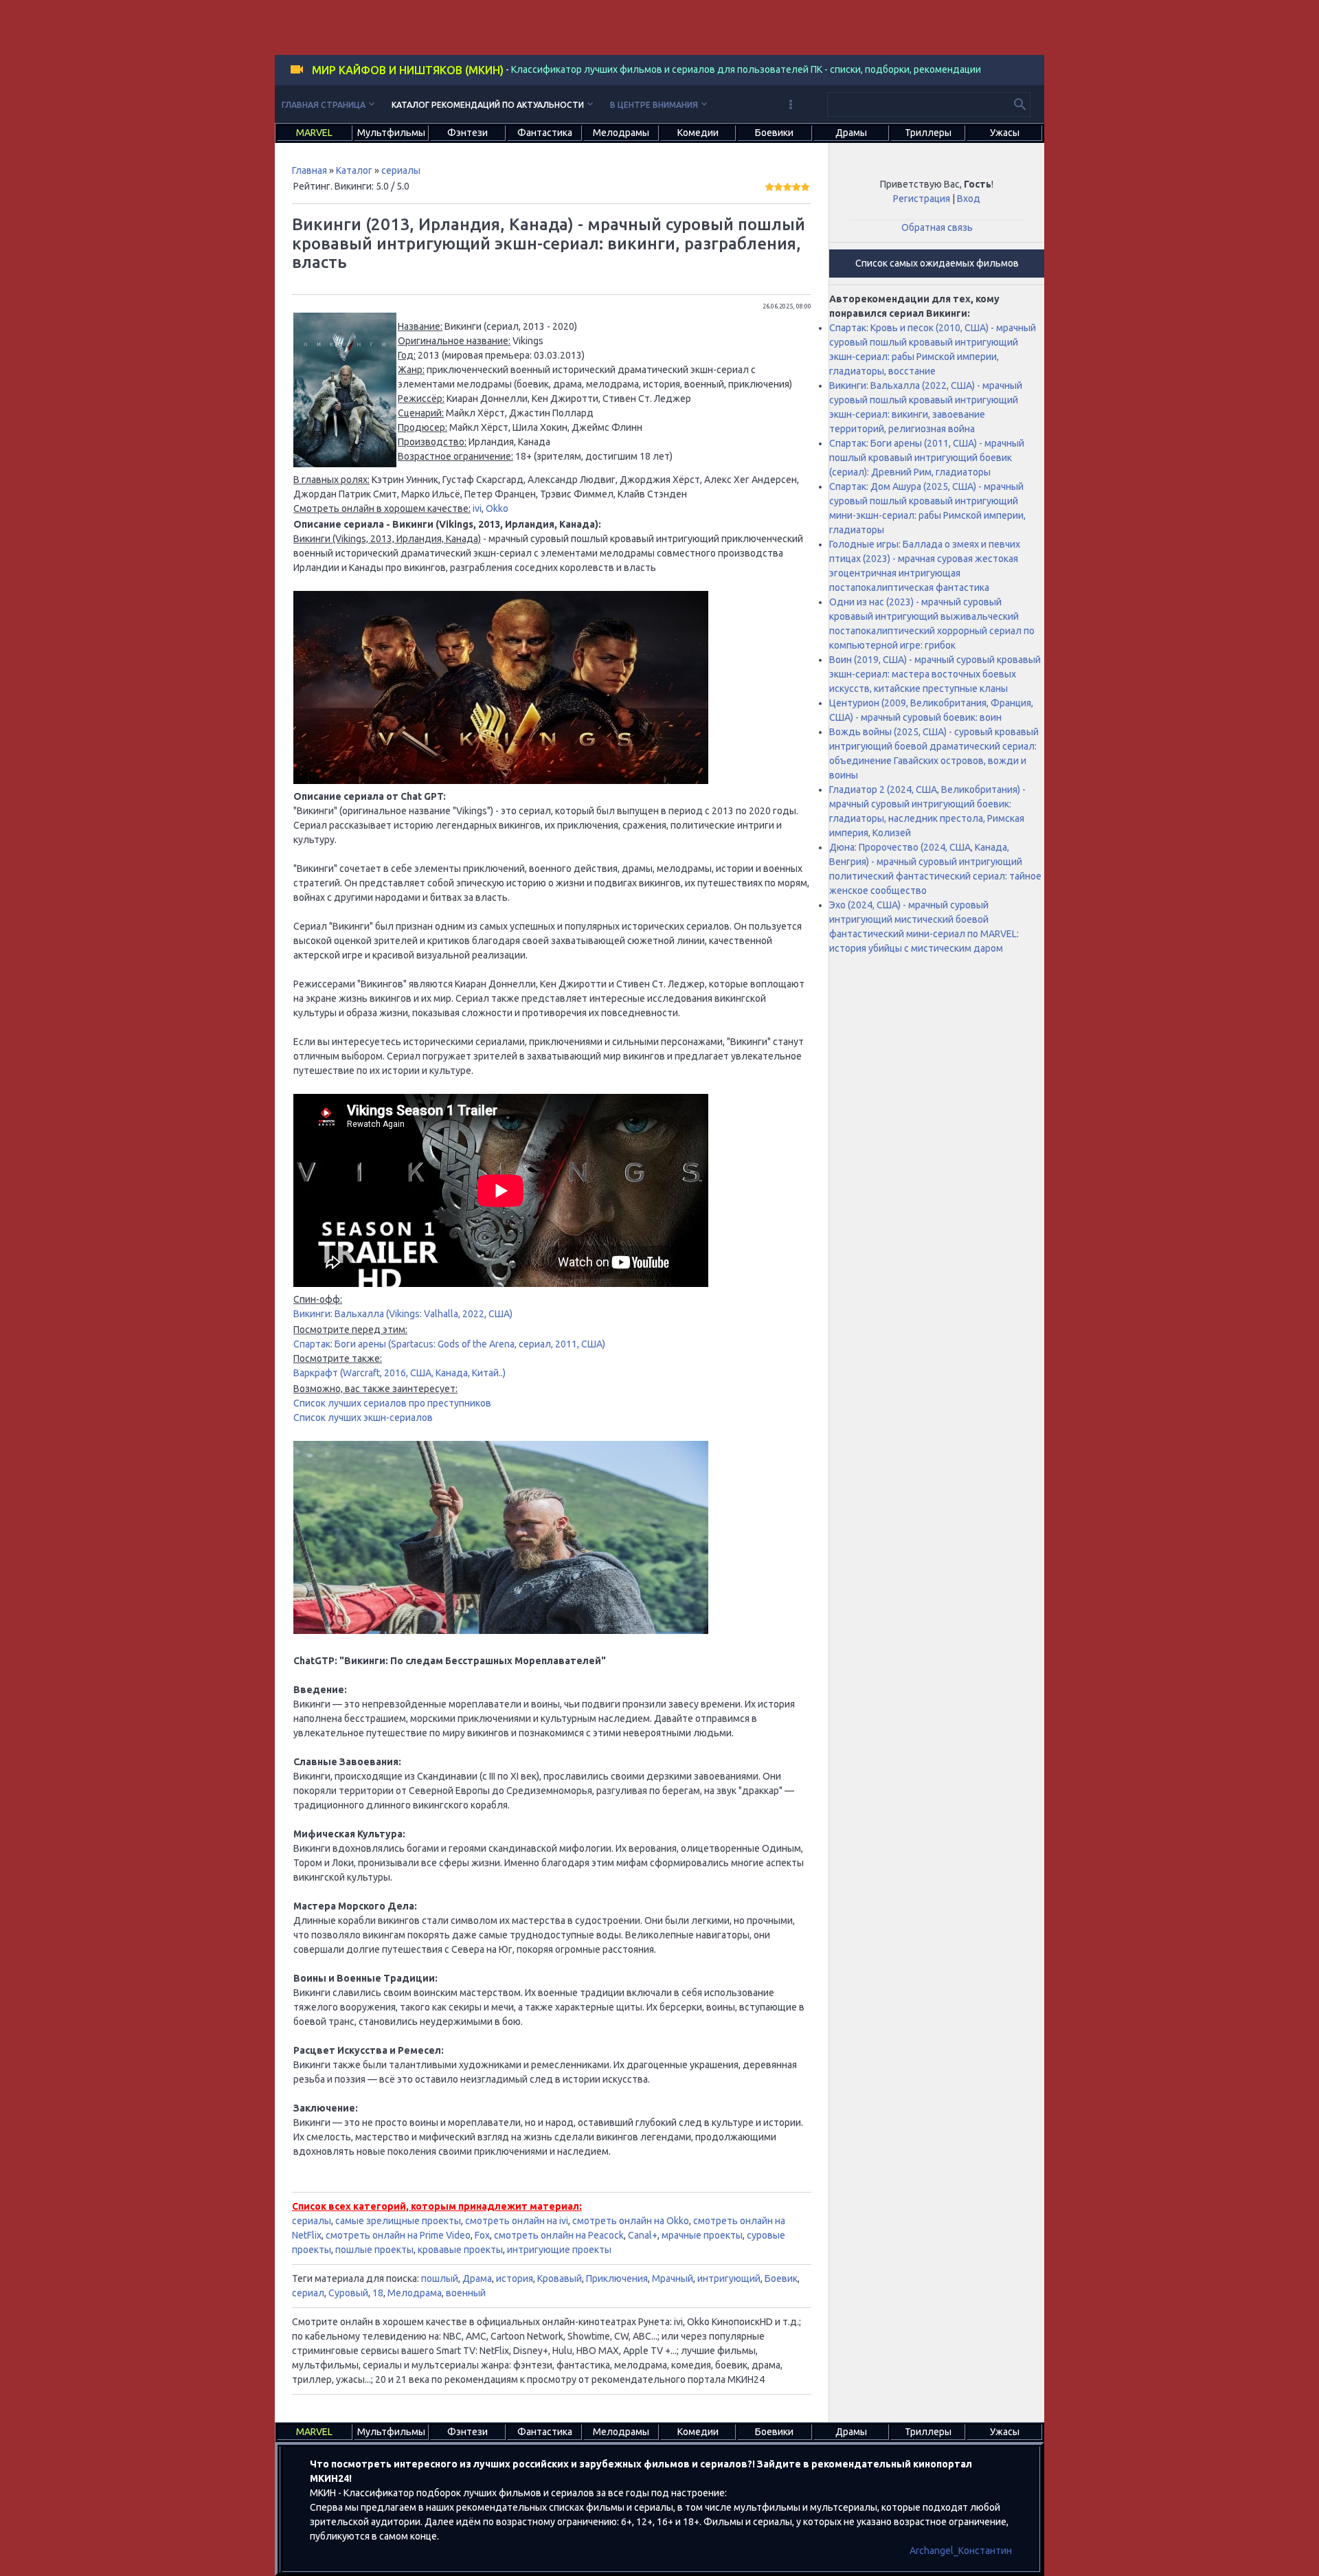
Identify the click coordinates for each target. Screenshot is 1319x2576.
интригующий (729, 2278)
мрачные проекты (702, 2235)
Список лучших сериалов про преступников (392, 1403)
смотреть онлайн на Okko (631, 2221)
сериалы (401, 170)
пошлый (440, 2278)
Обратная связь (937, 227)
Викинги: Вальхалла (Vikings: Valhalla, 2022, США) (403, 1314)
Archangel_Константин (961, 2551)
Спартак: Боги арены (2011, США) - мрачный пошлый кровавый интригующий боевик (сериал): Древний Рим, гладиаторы (927, 458)
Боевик (781, 2278)
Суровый (348, 2293)
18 (378, 2293)
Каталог (354, 170)
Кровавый (560, 2278)
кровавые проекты (460, 2250)
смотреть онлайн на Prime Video (398, 2235)
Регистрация (922, 199)
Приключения (617, 2278)
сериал (308, 2293)
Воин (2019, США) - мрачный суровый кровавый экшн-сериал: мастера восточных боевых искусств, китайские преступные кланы (935, 674)
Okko (497, 508)
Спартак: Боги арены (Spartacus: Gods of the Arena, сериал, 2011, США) (449, 1344)
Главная (309, 170)
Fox (482, 2235)
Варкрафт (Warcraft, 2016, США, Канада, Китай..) (399, 1373)
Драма (477, 2278)
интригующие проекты (559, 2250)
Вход (969, 199)
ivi (477, 508)
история (515, 2278)
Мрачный (673, 2278)
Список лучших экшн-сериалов (363, 1418)
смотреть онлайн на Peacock (559, 2235)
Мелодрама (415, 2293)
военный (466, 2293)
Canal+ (643, 2235)
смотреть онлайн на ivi (517, 2221)
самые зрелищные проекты (398, 2221)
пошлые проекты (374, 2250)
